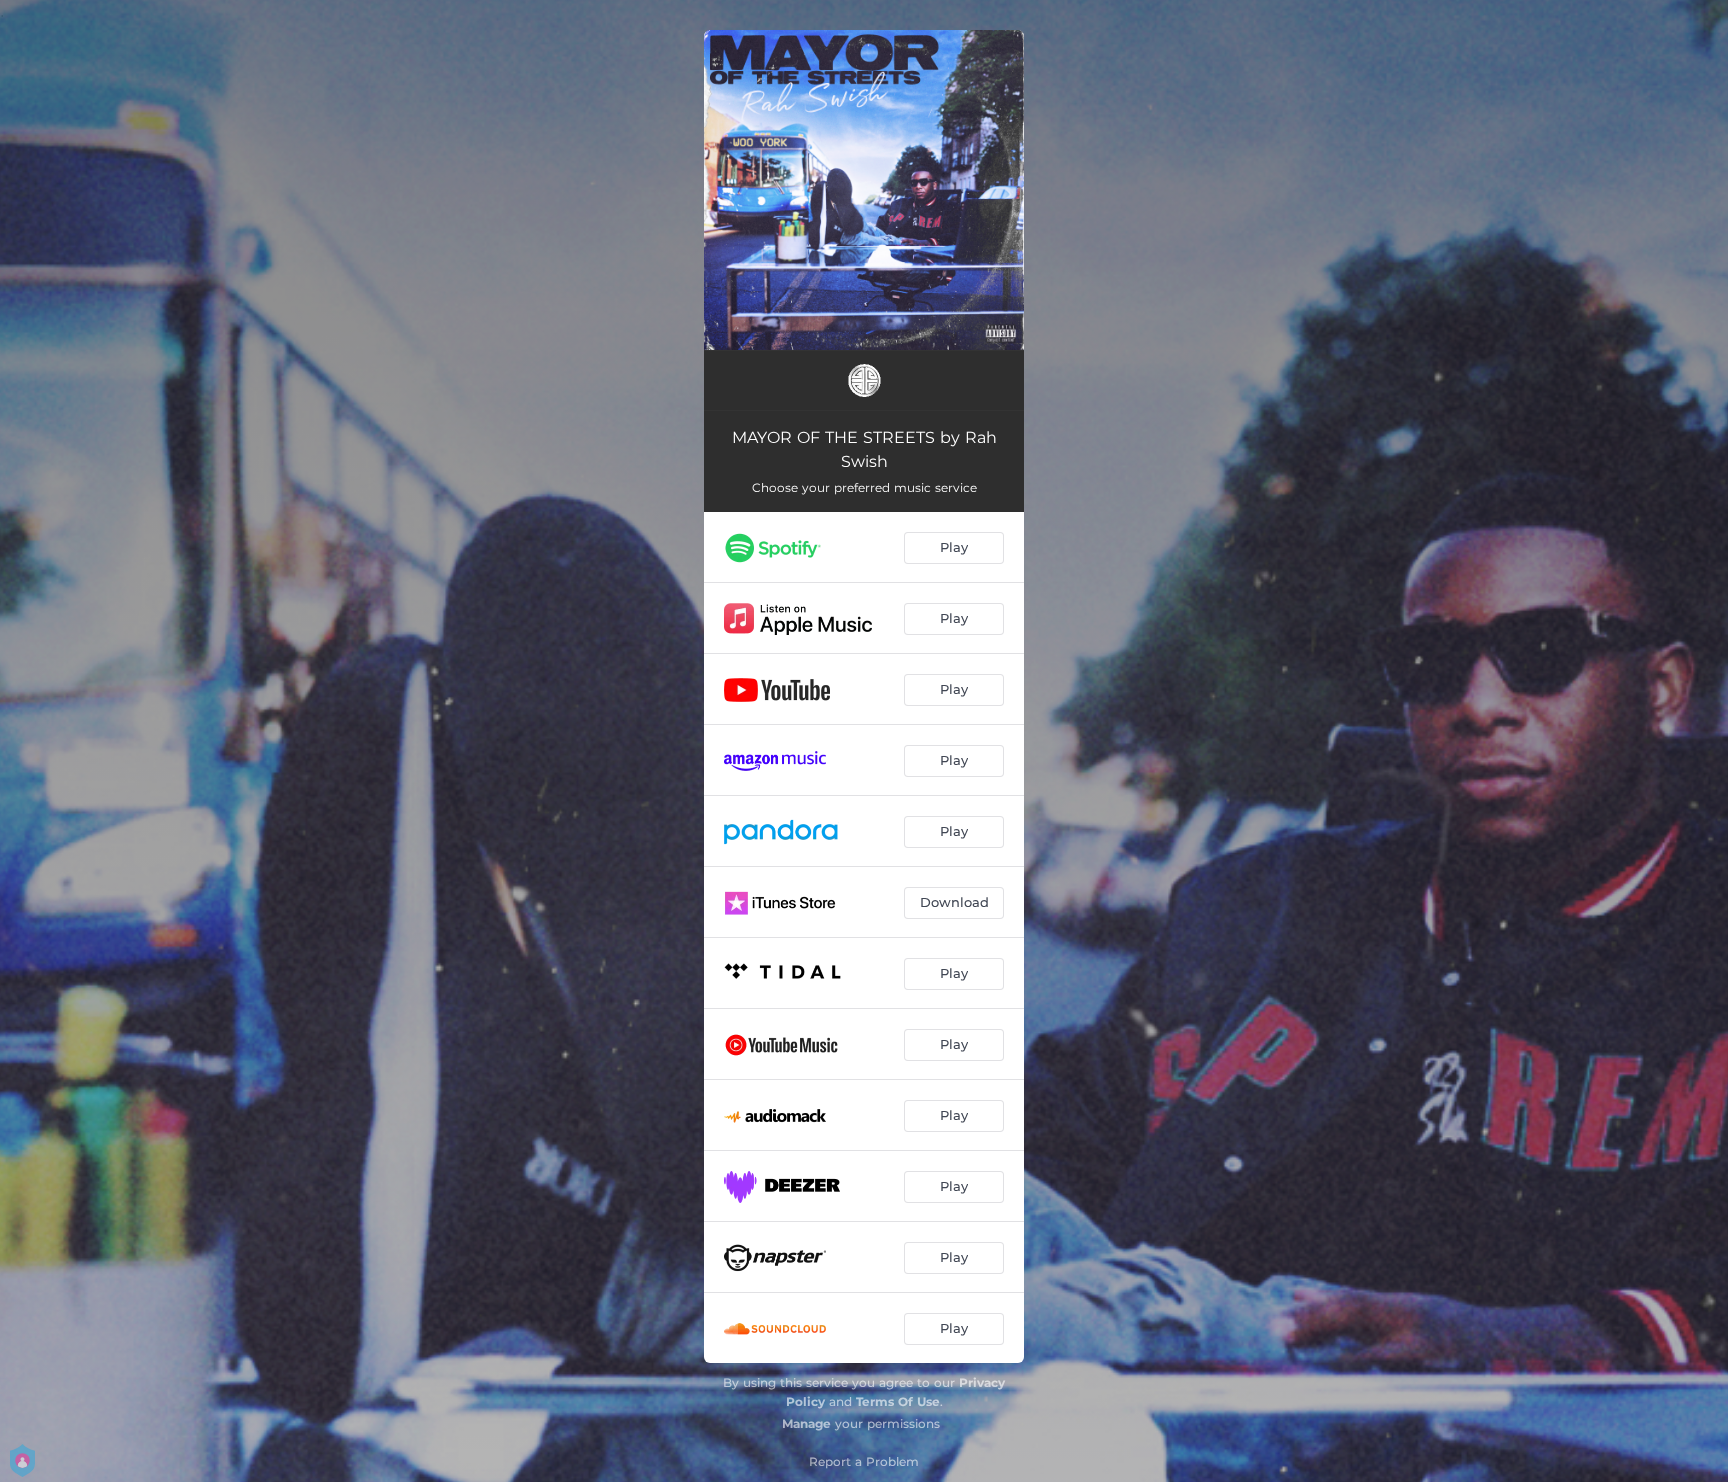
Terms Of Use (898, 1401)
